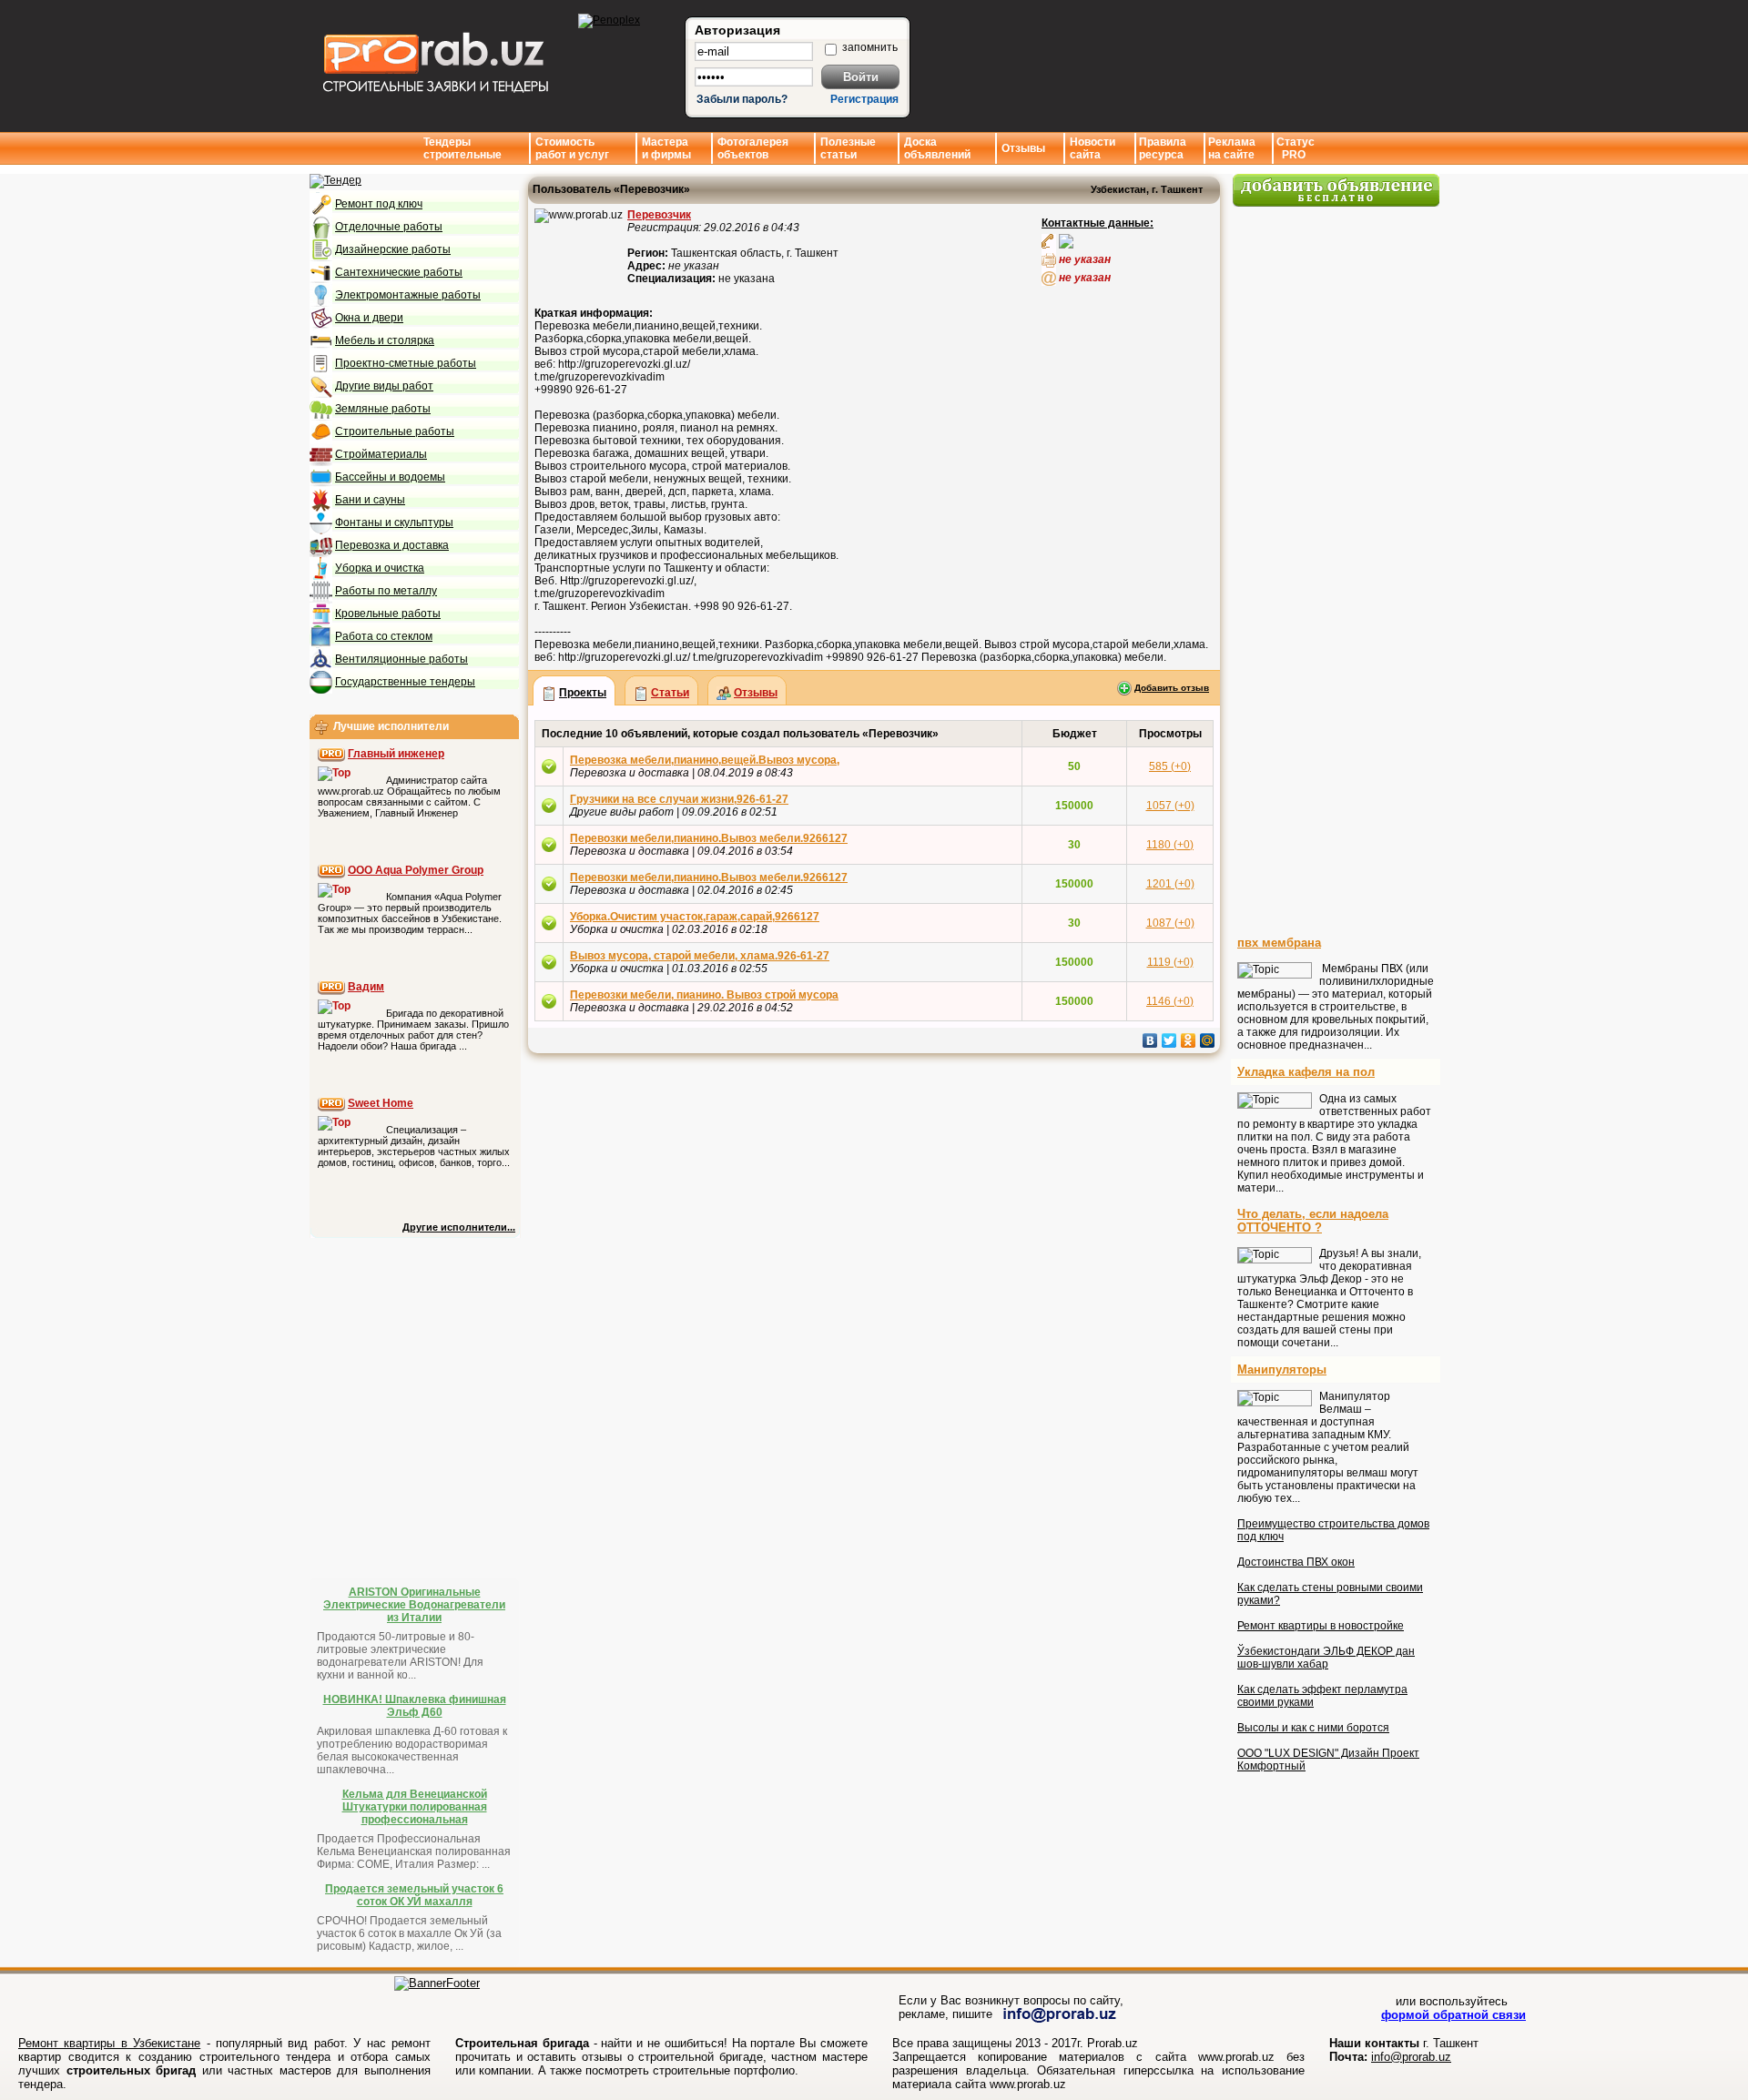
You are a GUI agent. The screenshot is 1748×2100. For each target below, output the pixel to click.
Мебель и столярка (385, 340)
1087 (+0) (1170, 923)
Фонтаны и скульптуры (394, 522)
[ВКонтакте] (1150, 1040)
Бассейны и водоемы (390, 477)
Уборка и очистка (380, 568)
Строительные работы (395, 431)
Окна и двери (369, 318)
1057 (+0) (1170, 806)
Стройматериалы (381, 454)
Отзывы (1023, 148)
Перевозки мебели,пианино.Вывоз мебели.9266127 (709, 838)
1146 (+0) (1170, 1001)
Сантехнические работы (399, 272)
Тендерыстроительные (462, 148)
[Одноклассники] (1189, 1040)
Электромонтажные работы (408, 295)
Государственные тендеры (405, 682)
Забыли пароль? (742, 99)
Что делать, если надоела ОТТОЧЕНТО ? (1313, 1221)
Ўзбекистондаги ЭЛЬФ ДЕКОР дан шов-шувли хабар (1326, 1658)
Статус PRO (1296, 148)
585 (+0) (1170, 766)
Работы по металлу (386, 591)
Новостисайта (1092, 148)
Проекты (583, 693)
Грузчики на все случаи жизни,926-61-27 (679, 799)
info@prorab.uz (1411, 2057)
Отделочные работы (389, 227)
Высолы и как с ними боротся (1313, 1728)
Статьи (670, 693)
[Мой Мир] (1208, 1040)
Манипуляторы (1282, 1370)
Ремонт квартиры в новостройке (1321, 1626)
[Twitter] (1169, 1040)
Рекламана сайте (1232, 148)
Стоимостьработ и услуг (572, 148)
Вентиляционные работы (401, 659)
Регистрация (864, 99)
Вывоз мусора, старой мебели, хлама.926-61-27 (700, 956)
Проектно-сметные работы (406, 363)
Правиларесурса (1163, 148)
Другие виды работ (384, 386)
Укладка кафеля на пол (1306, 1072)
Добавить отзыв (1172, 688)
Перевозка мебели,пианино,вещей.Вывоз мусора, (705, 760)
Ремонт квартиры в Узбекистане (109, 2043)
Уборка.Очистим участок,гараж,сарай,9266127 (695, 917)
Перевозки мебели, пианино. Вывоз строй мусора (704, 995)
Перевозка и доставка (392, 545)
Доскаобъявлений (937, 148)
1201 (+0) (1170, 884)
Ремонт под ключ (379, 204)
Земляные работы (383, 409)
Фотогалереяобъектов (753, 148)
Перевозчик (659, 215)
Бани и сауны (370, 500)
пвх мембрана (1279, 943)
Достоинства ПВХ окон (1296, 1562)
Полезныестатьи (848, 148)
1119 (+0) (1170, 962)
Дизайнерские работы (393, 249)
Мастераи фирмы (666, 148)
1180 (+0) (1170, 845)
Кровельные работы (388, 614)
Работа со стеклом (384, 636)
